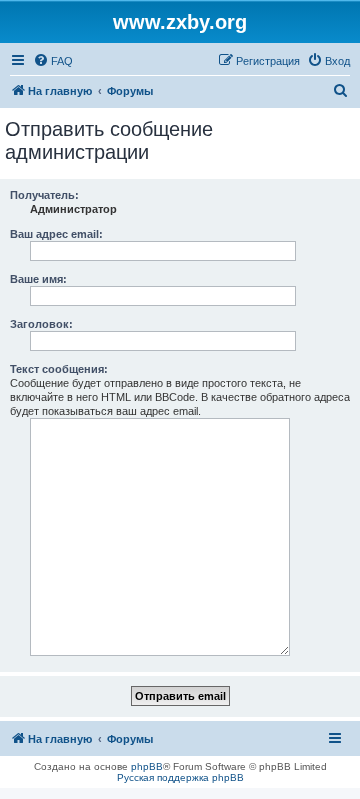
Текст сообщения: (59, 369)
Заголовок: (41, 324)
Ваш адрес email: (56, 234)
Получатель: (44, 195)
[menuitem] (53, 61)
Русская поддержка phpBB (180, 777)
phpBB (147, 766)
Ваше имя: (38, 279)
